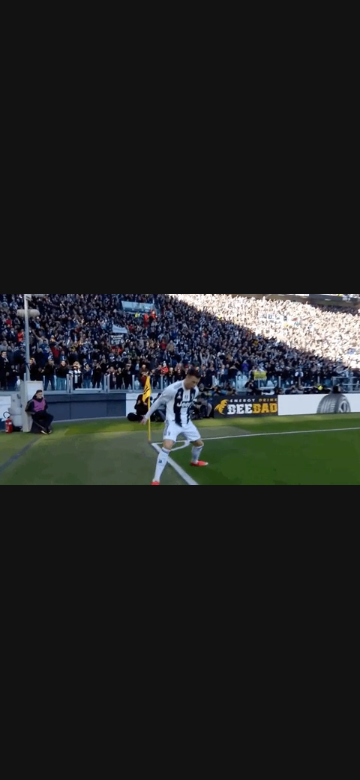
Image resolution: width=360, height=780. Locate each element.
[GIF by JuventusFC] (180, 390)
